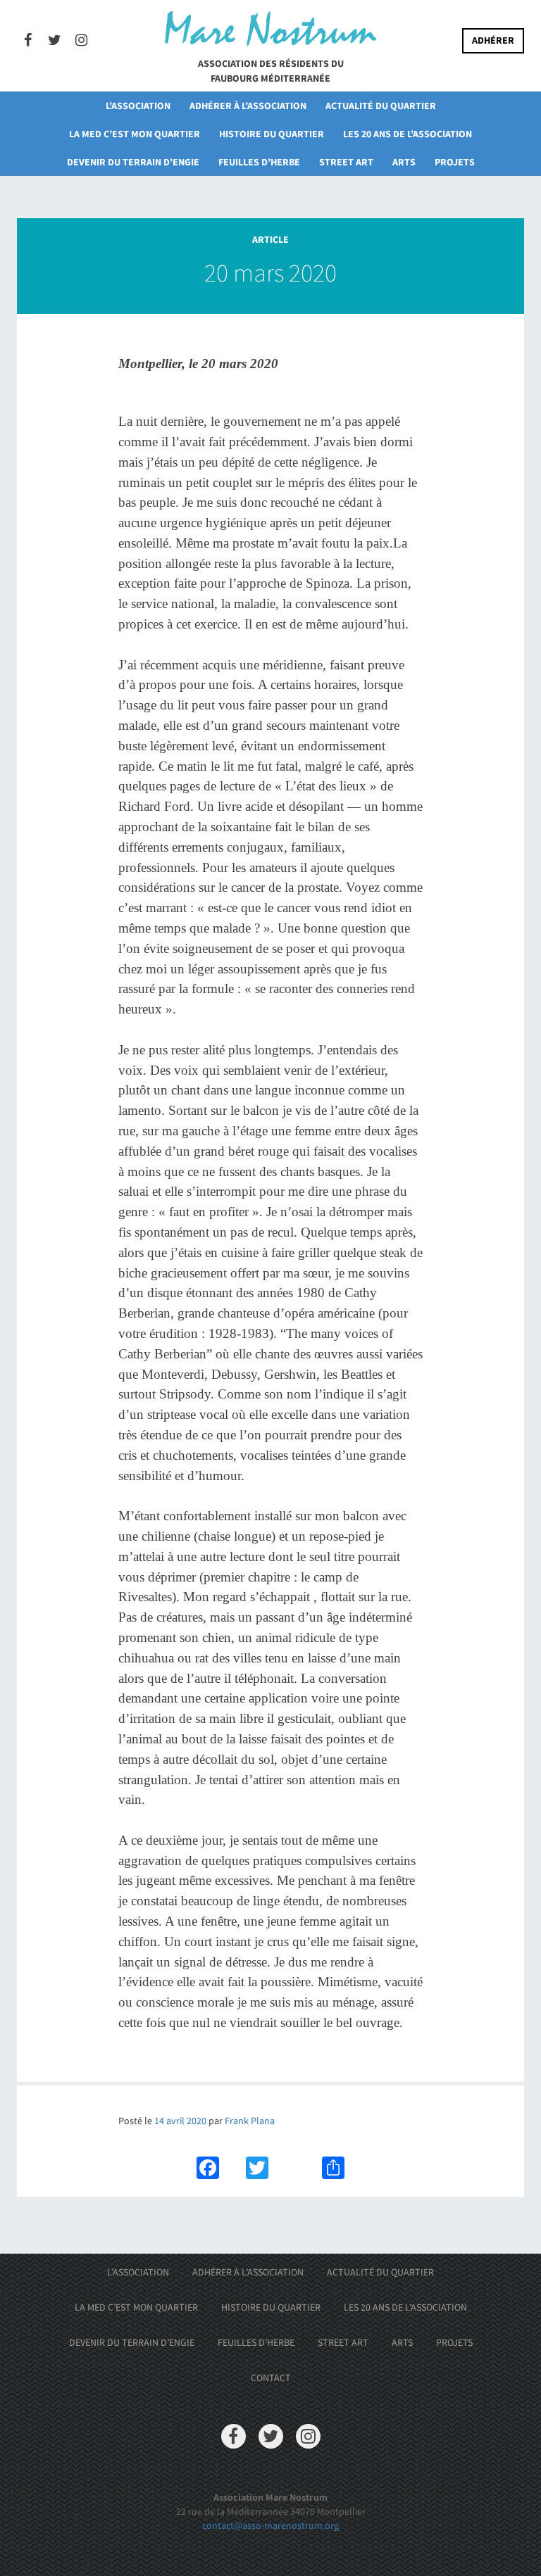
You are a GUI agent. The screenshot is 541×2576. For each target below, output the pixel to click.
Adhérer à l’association (248, 106)
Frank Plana (250, 2121)
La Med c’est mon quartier (135, 134)
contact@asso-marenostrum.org (270, 2525)
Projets (455, 162)
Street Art (346, 162)
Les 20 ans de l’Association (408, 134)
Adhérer (493, 40)
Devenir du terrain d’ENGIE (133, 162)
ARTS (404, 162)
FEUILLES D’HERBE (259, 162)
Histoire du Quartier (272, 134)
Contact (271, 2378)
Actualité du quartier (381, 106)
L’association (138, 106)
